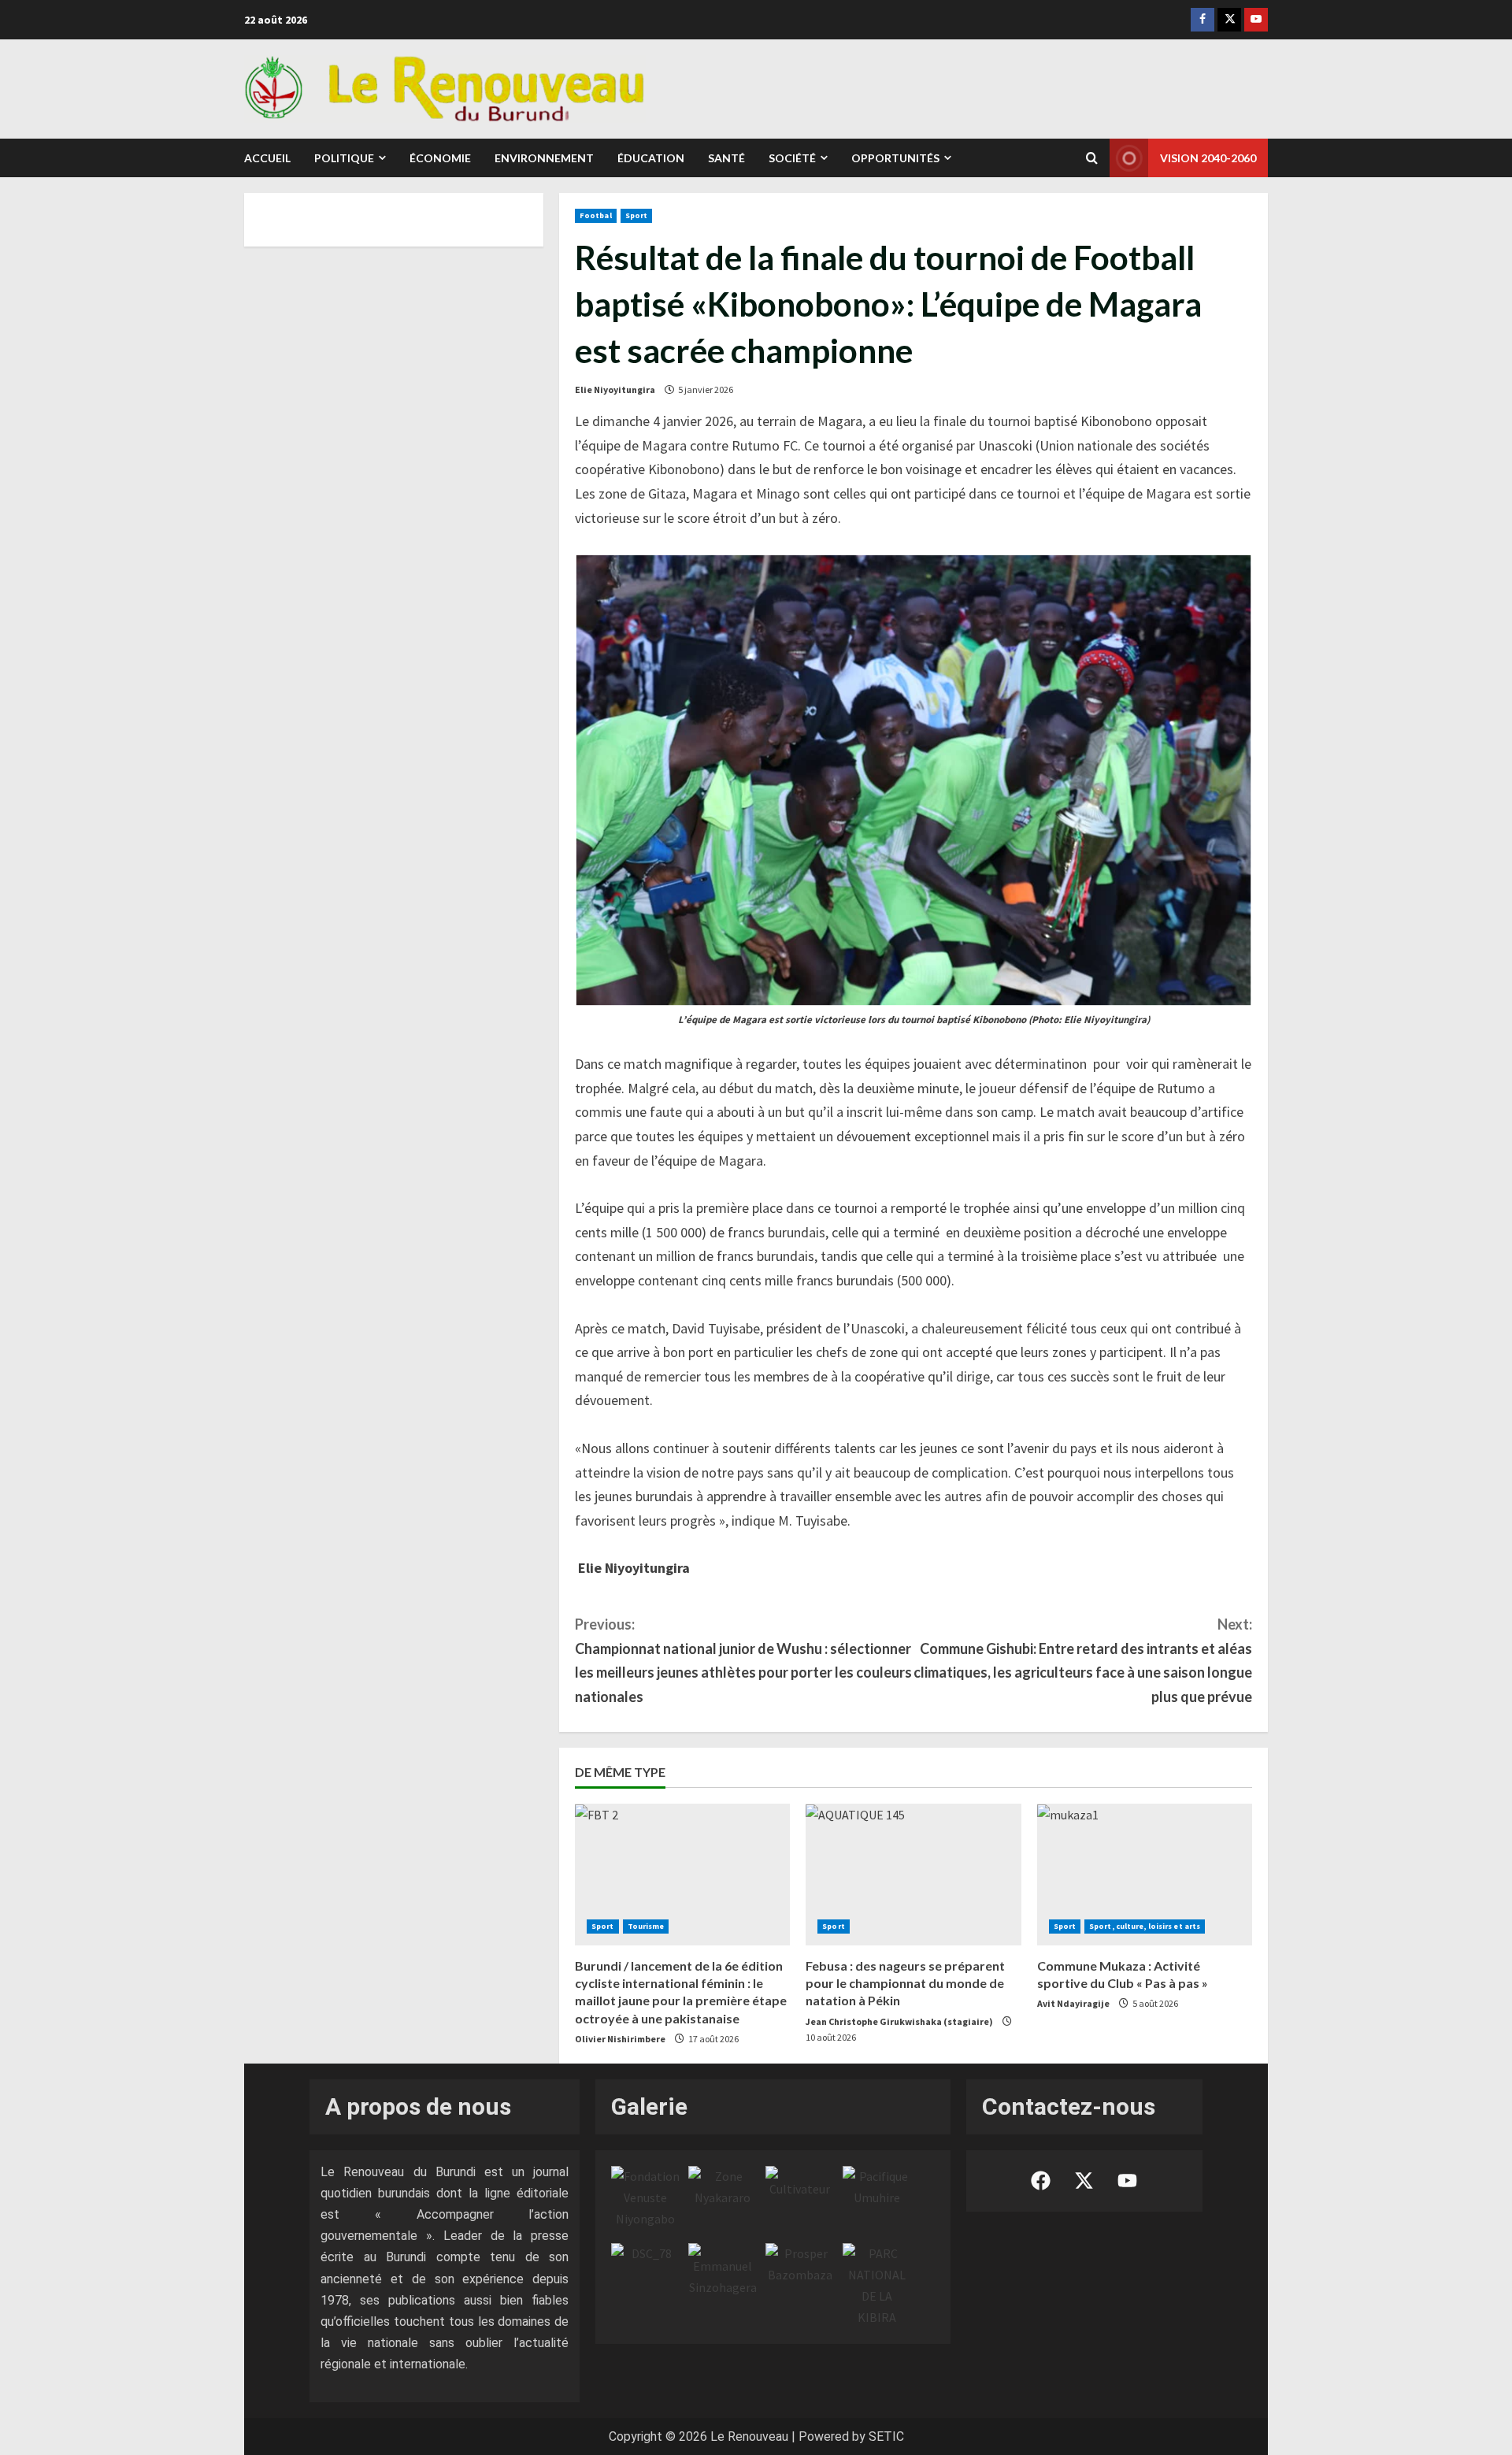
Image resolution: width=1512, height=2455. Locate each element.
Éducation (651, 158)
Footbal (596, 215)
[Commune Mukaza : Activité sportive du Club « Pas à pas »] (1145, 1875)
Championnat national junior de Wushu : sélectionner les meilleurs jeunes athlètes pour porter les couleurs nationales (743, 1660)
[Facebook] (1203, 20)
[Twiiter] (1229, 20)
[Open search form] (1092, 158)
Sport (637, 215)
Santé (726, 158)
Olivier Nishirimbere (620, 2039)
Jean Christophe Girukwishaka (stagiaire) (899, 2021)
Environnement (544, 158)
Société (792, 158)
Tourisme (646, 1926)
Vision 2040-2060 (1208, 158)
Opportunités (895, 158)
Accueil (267, 158)
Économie (440, 158)
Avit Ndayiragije (1073, 2003)
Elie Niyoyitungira (615, 389)
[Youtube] (1256, 20)
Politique (344, 158)
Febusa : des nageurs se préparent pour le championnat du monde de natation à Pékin (905, 1983)
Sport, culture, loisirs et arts (1145, 1926)
